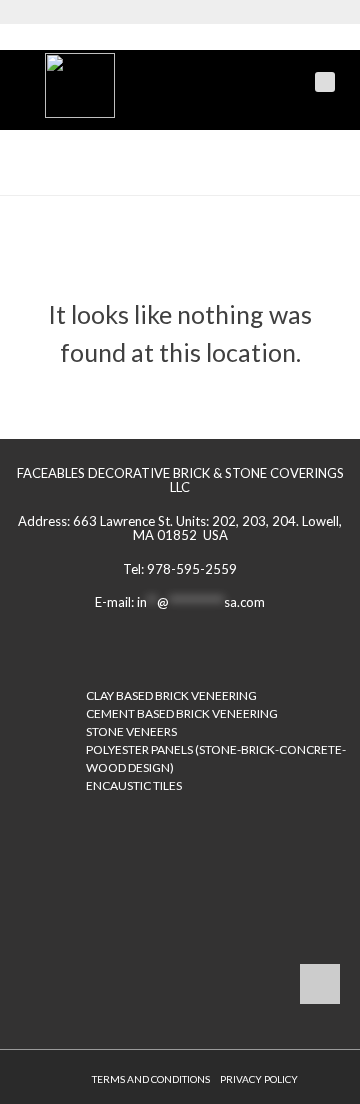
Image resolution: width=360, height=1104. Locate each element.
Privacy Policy (259, 1079)
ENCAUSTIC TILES (134, 785)
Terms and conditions (151, 1079)
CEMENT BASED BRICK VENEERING (182, 713)
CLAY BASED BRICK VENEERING (171, 695)
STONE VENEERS (131, 731)
